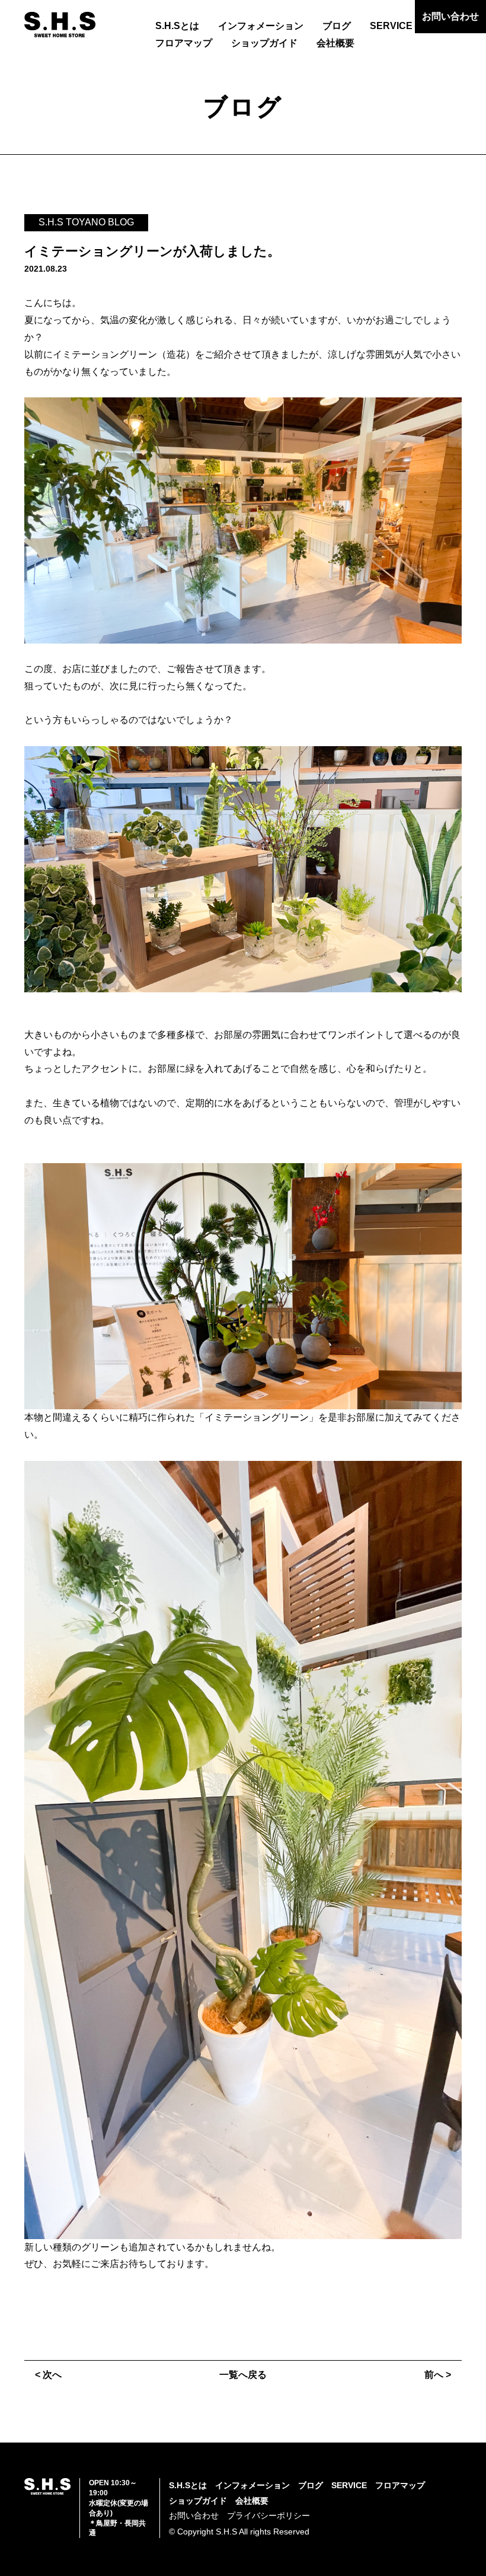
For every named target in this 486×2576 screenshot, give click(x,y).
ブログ (337, 26)
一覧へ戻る (243, 2375)
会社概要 (335, 43)
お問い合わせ (450, 16)
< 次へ (48, 2375)
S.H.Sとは (177, 26)
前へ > (438, 2375)
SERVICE (391, 26)
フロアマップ (184, 43)
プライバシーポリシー (268, 2515)
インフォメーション (261, 26)
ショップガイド (264, 43)
